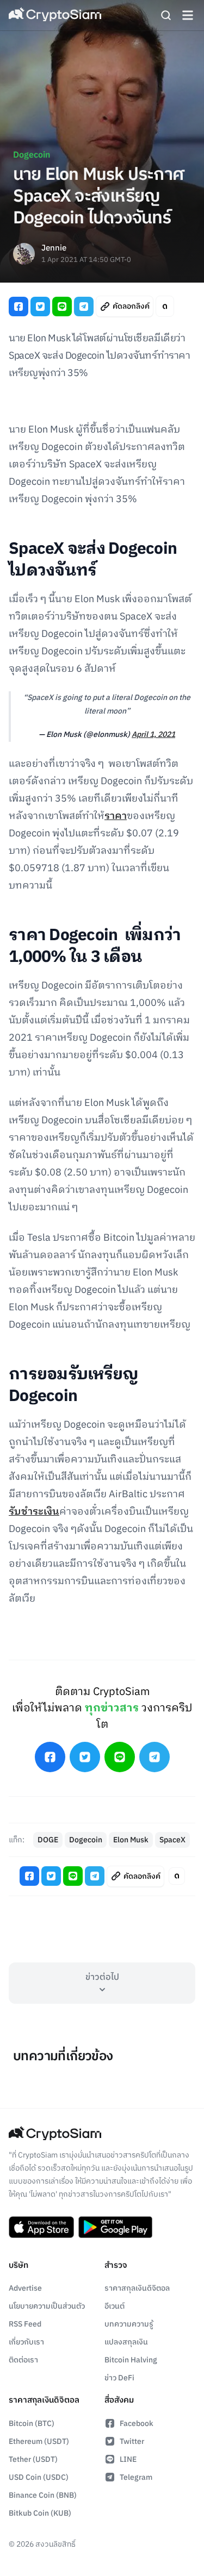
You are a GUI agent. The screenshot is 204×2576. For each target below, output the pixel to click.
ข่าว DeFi (119, 2378)
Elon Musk (131, 1840)
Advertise (25, 2288)
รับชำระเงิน (34, 1512)
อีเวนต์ (115, 2306)
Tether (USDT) (33, 2459)
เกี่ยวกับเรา (26, 2342)
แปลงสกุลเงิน (126, 2342)
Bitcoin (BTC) (32, 2424)
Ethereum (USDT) (39, 2441)
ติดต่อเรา (23, 2360)
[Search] (166, 15)
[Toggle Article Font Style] (165, 306)
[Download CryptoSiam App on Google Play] (115, 2227)
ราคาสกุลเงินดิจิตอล (137, 2288)
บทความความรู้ (129, 2324)
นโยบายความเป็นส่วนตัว (47, 2306)
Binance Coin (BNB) (43, 2495)
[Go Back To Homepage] (55, 15)
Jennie (54, 249)
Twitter (132, 2441)
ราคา (116, 816)
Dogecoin (32, 155)
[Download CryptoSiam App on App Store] (41, 2227)
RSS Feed (25, 2324)
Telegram (136, 2477)
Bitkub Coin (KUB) (40, 2513)
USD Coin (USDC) (39, 2477)
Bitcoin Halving (131, 2360)
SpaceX (172, 1840)
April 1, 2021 (153, 734)
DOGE (48, 1840)
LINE (128, 2459)
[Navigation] (188, 15)
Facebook (137, 2424)
